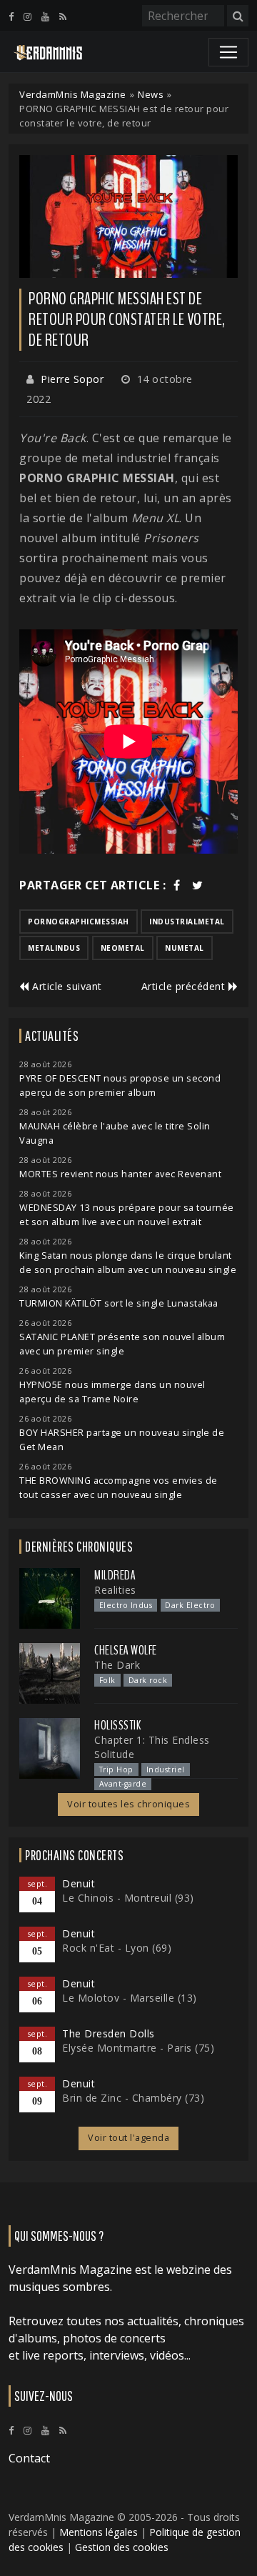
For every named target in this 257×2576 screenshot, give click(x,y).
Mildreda (115, 1575)
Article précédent (185, 986)
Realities (115, 1590)
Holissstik (117, 1725)
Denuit (79, 1883)
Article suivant (66, 986)
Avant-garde (123, 1784)
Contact (29, 2458)
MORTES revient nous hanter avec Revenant (120, 1174)
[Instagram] (27, 16)
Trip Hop (116, 1769)
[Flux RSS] (63, 16)
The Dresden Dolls (109, 2033)
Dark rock (148, 1680)
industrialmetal (187, 922)
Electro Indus (126, 1605)
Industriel (166, 1769)
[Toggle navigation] (228, 52)
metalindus (54, 948)
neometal (123, 948)
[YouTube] (45, 16)
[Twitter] (198, 885)
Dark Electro (190, 1605)
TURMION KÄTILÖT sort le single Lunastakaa (119, 1303)
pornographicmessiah (79, 922)
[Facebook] (11, 16)
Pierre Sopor (72, 379)
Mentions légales (99, 2532)
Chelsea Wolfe (126, 1650)
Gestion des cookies (122, 2547)
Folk (107, 1680)
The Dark (117, 1665)
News (151, 94)
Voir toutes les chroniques (128, 1804)
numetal (185, 948)
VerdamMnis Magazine (73, 94)
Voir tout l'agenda (128, 2138)
